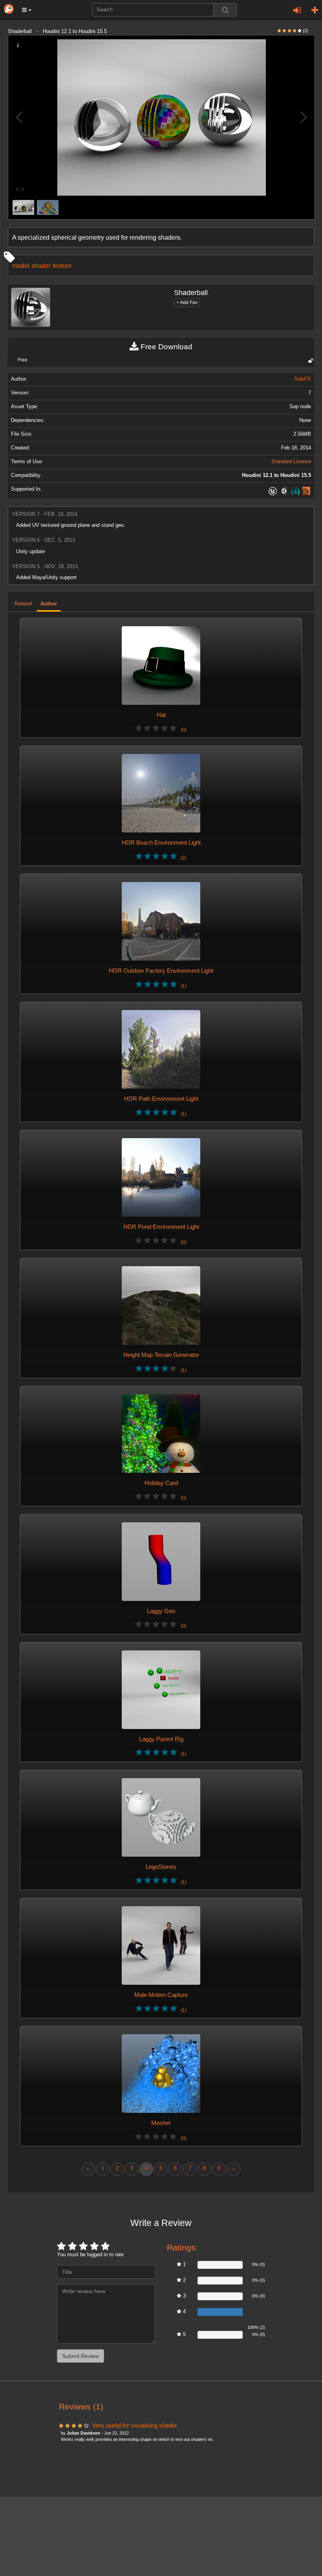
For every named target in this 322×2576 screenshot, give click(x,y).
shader (41, 266)
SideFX (303, 379)
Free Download (166, 347)
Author (49, 604)
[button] (27, 10)
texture (62, 266)
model (21, 266)
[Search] (225, 10)
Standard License (291, 462)
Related (23, 604)
